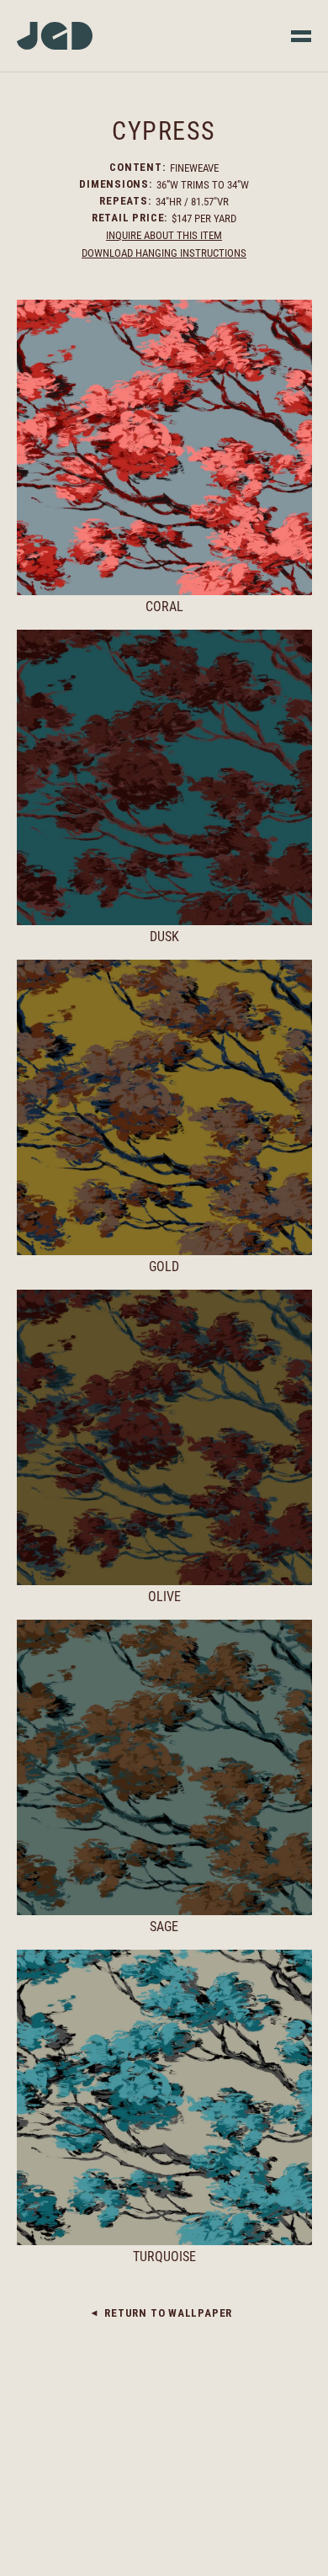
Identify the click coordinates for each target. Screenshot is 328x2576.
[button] (301, 36)
